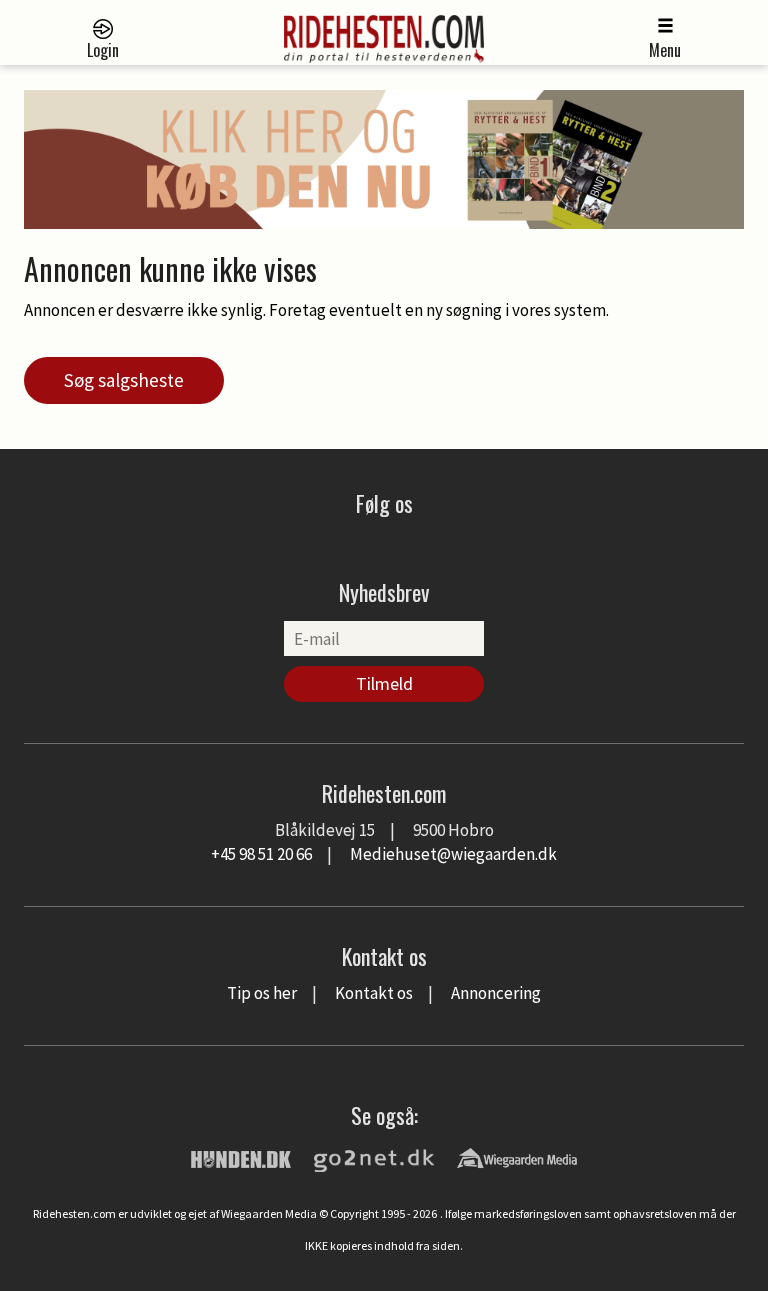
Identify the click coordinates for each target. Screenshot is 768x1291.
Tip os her (262, 993)
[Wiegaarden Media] (517, 1157)
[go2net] (374, 1157)
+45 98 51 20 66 (261, 854)
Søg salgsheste (124, 380)
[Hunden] (241, 1157)
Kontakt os (374, 993)
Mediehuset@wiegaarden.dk (453, 854)
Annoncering (496, 993)
